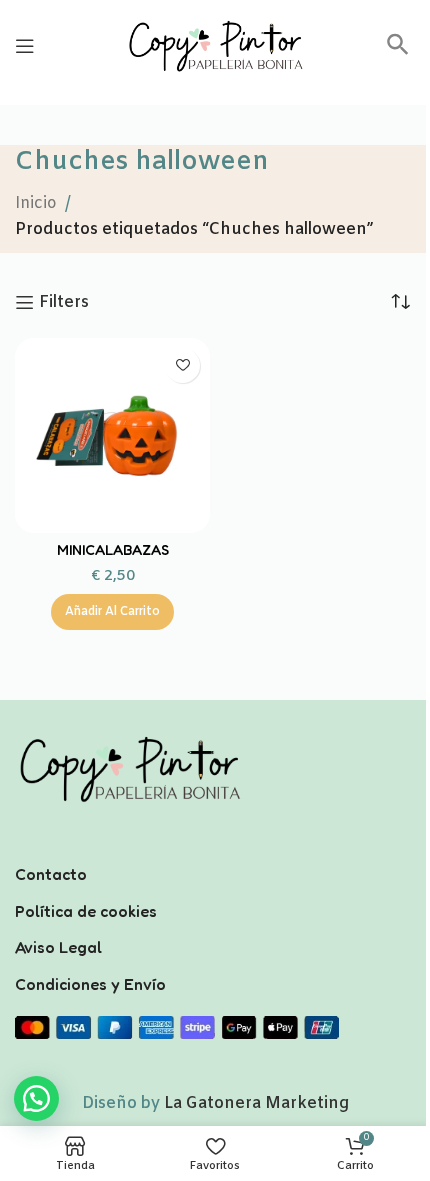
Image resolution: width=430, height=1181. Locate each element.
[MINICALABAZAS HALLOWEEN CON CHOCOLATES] (112, 435)
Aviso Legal (58, 947)
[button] (398, 51)
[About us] (215, 848)
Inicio (36, 203)
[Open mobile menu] (25, 46)
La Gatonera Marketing (256, 1103)
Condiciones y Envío (90, 984)
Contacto (51, 874)
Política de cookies (86, 911)
